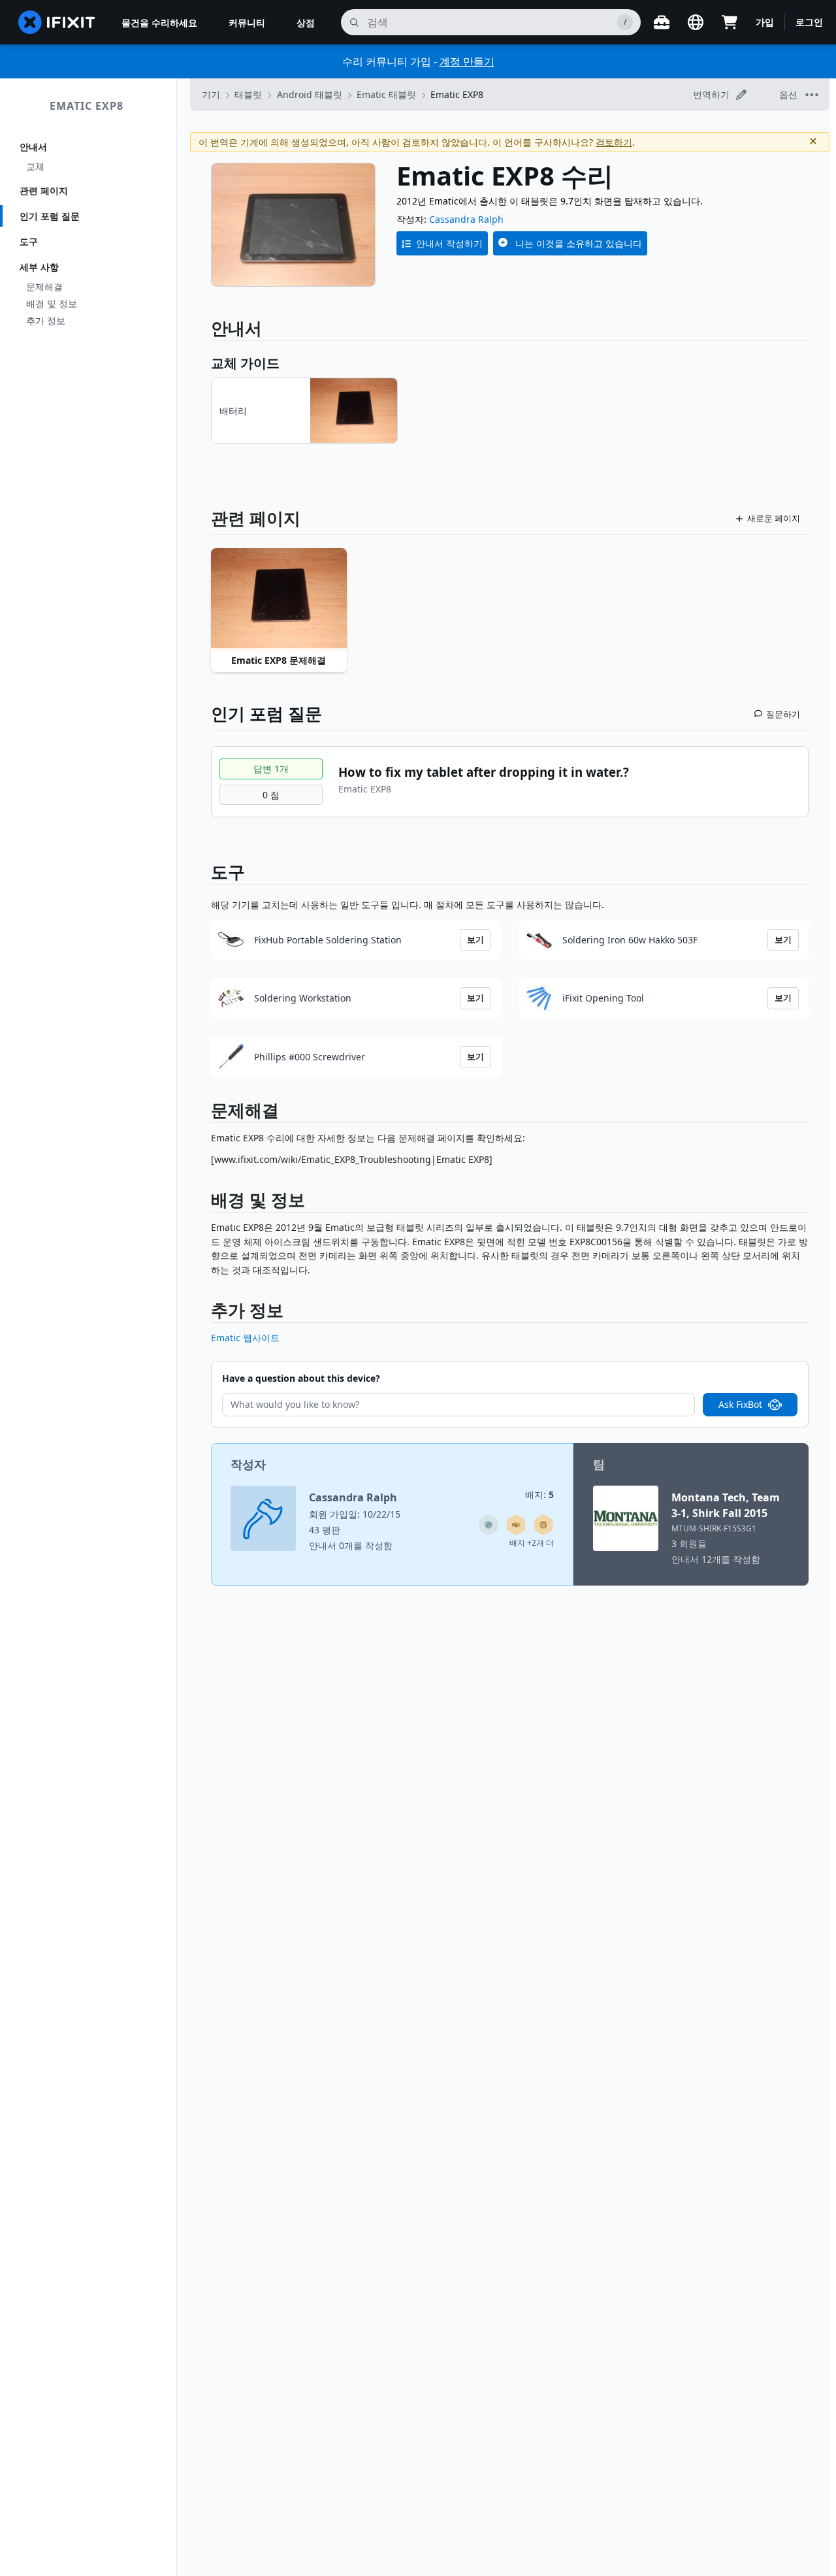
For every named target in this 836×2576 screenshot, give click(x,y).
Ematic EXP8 (87, 106)
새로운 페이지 (774, 518)
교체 (35, 166)
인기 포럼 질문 (50, 216)
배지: (539, 1494)
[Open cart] (730, 22)
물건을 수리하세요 (159, 23)
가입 (765, 22)
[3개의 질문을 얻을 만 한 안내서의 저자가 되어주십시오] (489, 1525)
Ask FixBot (740, 1404)
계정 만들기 (467, 61)
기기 (211, 94)
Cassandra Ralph (466, 219)
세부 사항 (39, 267)
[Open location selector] (696, 22)
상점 (306, 23)
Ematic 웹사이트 (245, 1338)
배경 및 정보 (52, 303)
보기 (475, 939)
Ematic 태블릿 (386, 94)
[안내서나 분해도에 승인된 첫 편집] (516, 1525)
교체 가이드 (245, 363)
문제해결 (44, 286)
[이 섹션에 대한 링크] (204, 1113)
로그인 (809, 22)
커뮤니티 (247, 23)
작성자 (248, 1464)
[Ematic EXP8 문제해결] (279, 599)
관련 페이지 (44, 190)
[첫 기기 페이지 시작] (543, 1525)
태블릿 (248, 94)
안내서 (33, 147)
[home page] (57, 22)
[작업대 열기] (662, 22)
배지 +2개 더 (532, 1543)
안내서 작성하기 (449, 243)
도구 (29, 241)
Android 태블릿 (310, 94)
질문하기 (783, 714)
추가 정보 (46, 320)
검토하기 (614, 142)
